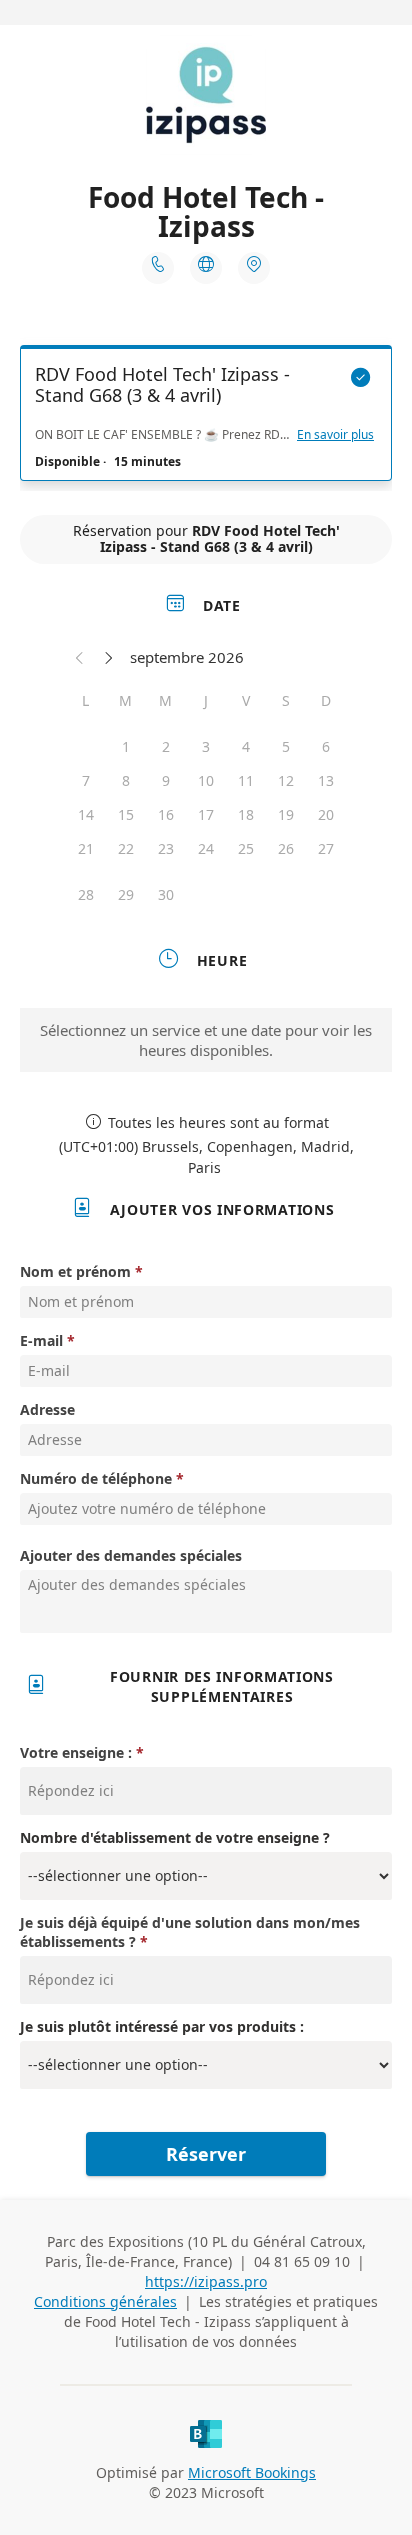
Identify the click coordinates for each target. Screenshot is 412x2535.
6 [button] (326, 746)
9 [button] (166, 780)
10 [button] (206, 780)
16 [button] (166, 814)
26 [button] (286, 848)
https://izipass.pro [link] (206, 2281)
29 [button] (126, 894)
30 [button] (166, 894)
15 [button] (126, 814)
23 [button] (166, 848)
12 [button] (286, 780)
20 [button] (326, 814)
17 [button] (206, 814)
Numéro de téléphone (96, 1478)
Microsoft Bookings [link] (252, 2472)
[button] (80, 657)
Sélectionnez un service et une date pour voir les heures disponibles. (206, 1040)
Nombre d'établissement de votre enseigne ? (175, 1837)
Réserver (206, 2154)
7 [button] (86, 780)
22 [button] (126, 848)
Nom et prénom (75, 1271)
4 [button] (246, 746)
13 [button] (326, 780)
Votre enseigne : (78, 1752)
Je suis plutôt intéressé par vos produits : (162, 2026)
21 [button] (86, 848)
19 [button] (286, 814)
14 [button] (86, 814)
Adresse (47, 1409)
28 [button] (86, 894)
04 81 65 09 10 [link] (302, 2261)
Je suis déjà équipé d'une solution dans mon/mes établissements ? (190, 1932)
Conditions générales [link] (105, 2301)
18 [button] (246, 814)
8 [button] (126, 780)
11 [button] (246, 780)
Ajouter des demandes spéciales (131, 1555)
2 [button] (166, 746)
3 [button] (206, 746)
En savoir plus (335, 435)
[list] (206, 418)
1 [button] (126, 746)
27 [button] (326, 848)
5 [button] (286, 746)
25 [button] (246, 848)
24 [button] (206, 848)
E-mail (41, 1340)
